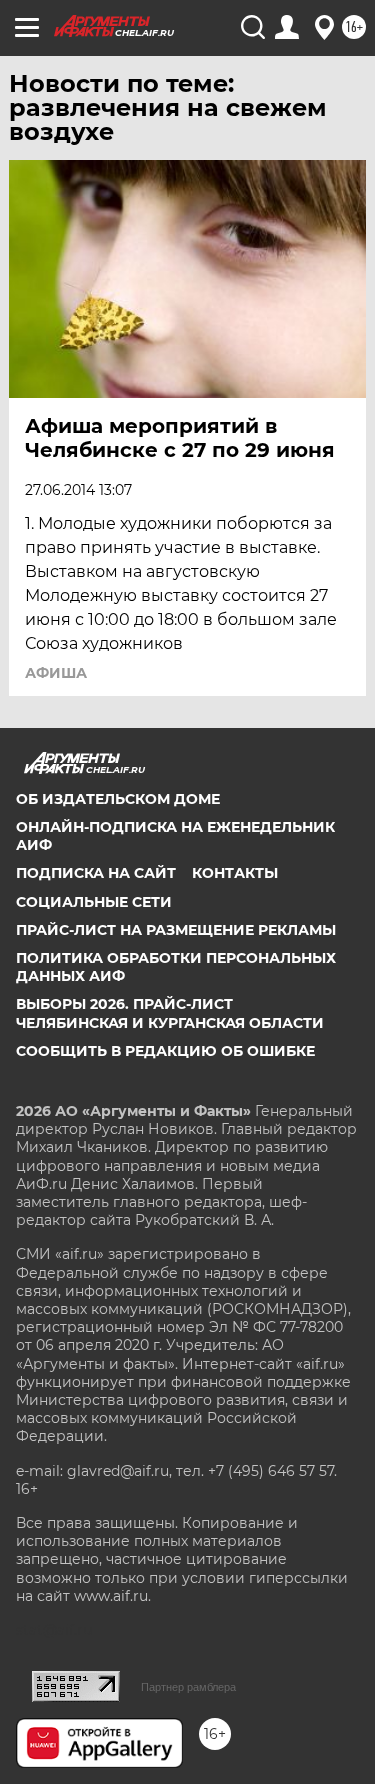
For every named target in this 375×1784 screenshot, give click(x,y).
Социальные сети (94, 902)
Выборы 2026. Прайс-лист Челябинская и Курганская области (170, 1013)
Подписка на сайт (96, 873)
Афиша (56, 673)
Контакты (235, 873)
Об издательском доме (118, 799)
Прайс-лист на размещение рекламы (176, 930)
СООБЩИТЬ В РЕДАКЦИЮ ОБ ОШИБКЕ (165, 1051)
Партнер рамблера (188, 1687)
